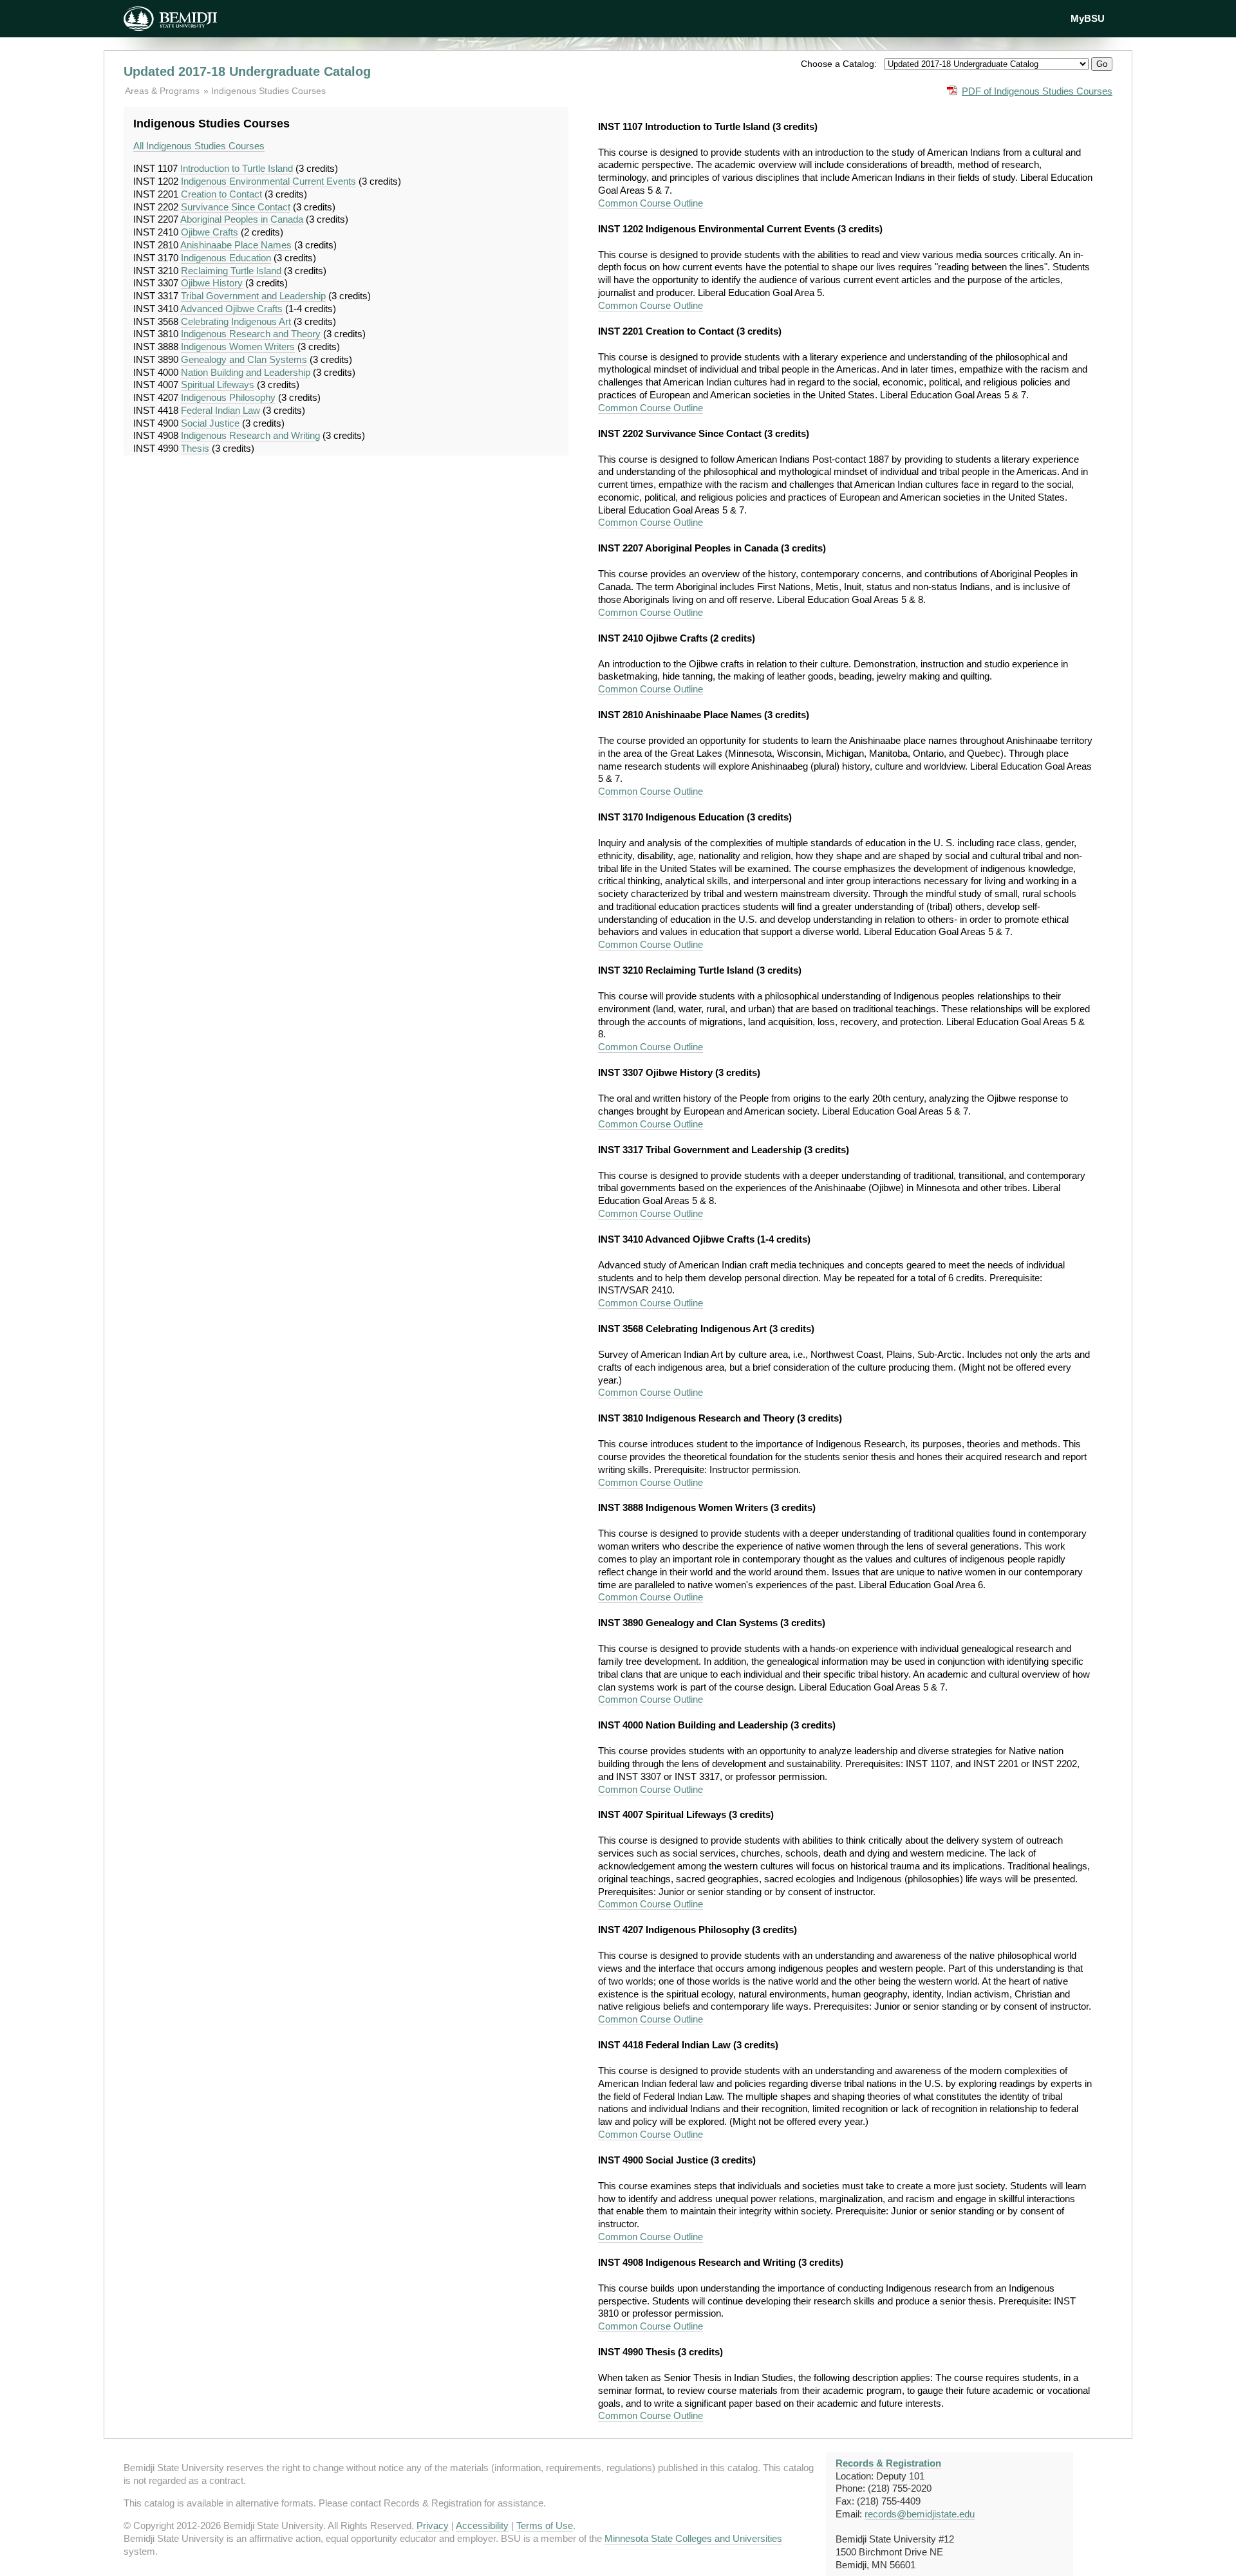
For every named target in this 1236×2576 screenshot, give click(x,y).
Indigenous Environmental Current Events (268, 181)
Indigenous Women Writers (238, 347)
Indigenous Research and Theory (251, 334)
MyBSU (1088, 18)
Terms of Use (545, 2525)
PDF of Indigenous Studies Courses (1037, 91)
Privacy (433, 2525)
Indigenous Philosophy (228, 397)
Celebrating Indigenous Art (236, 321)
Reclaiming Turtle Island (231, 271)
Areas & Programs (164, 91)
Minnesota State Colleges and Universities (693, 2538)
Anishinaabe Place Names (236, 245)
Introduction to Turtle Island (237, 168)
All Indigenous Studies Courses (199, 146)
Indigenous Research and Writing (250, 435)
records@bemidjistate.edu (920, 2514)
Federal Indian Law (220, 410)
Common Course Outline (651, 203)
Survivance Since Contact (236, 207)
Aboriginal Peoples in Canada (242, 219)
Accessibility (482, 2525)
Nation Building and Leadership (246, 372)
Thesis (195, 448)
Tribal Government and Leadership (253, 296)
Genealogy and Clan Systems (244, 359)
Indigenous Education (226, 258)
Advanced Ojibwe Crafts (231, 309)
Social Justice (210, 423)
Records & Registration (888, 2463)
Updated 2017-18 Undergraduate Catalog (247, 71)
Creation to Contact (221, 194)
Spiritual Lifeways (218, 385)
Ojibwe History (212, 283)
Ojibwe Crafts (210, 232)
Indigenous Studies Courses (268, 91)
